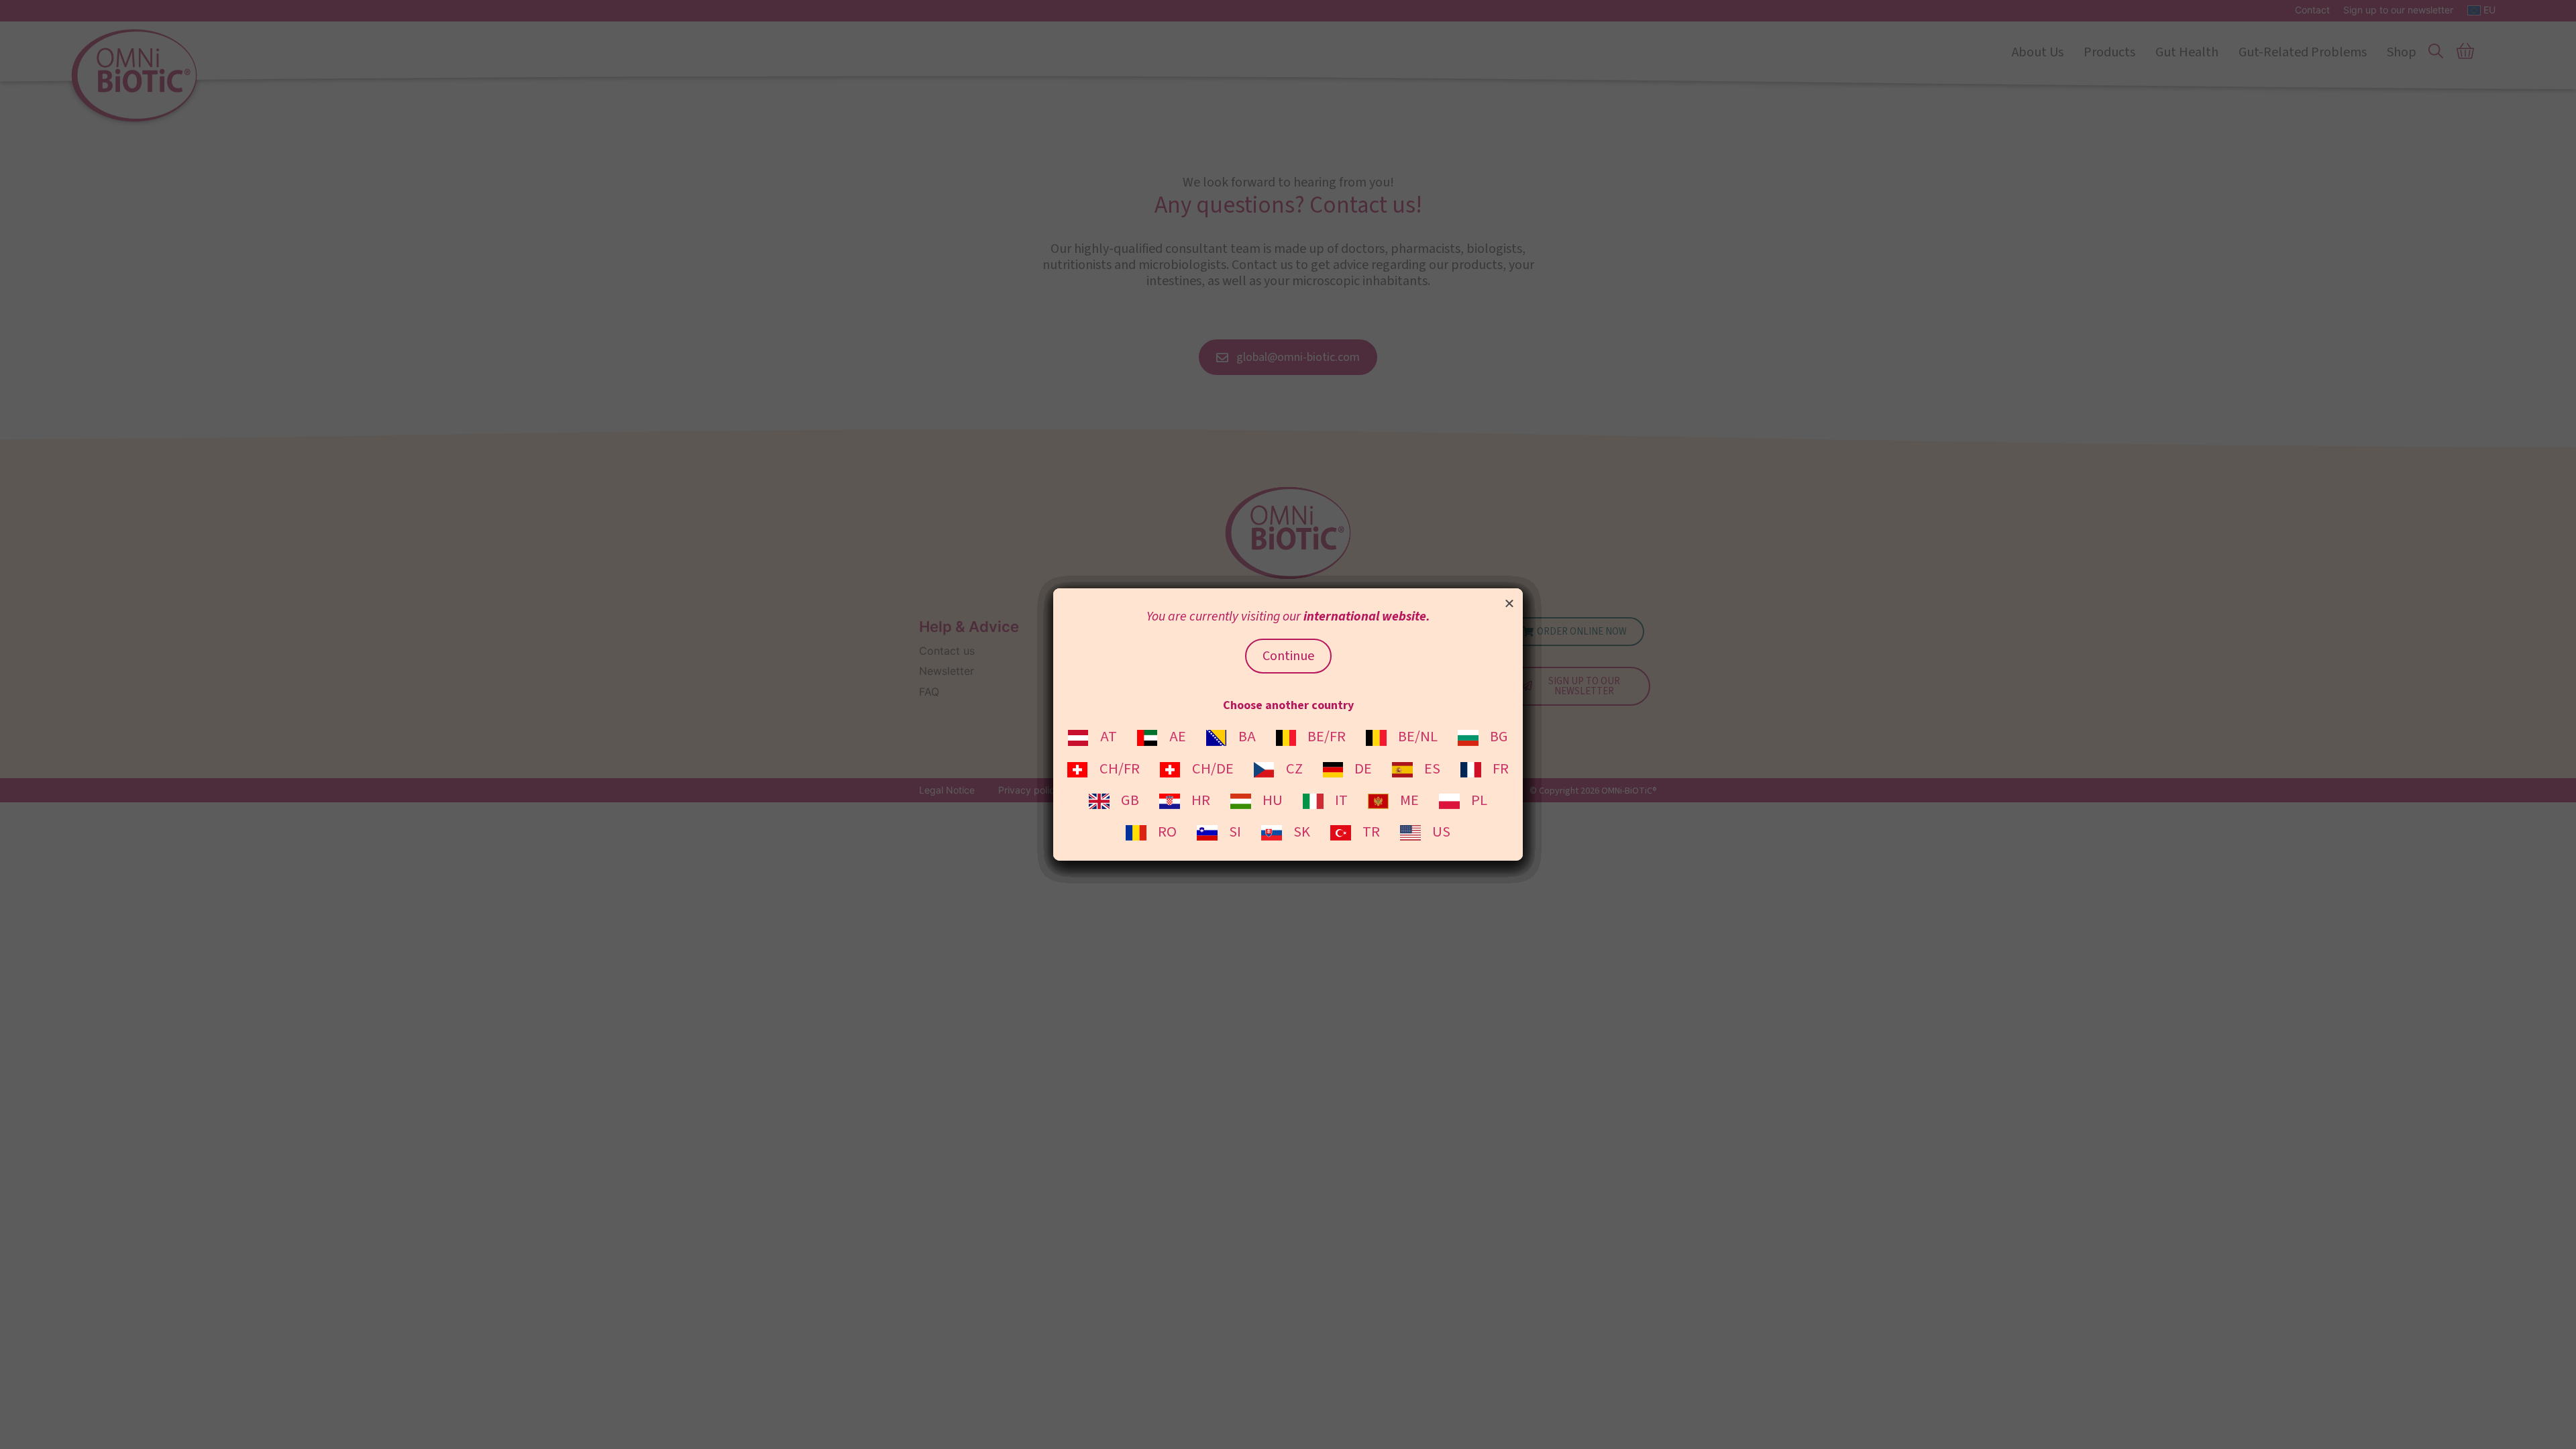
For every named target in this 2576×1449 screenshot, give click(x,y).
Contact (2312, 10)
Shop (2402, 52)
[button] (1509, 603)
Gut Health (2187, 52)
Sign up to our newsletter (2398, 10)
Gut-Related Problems (2303, 52)
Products (2109, 52)
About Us (2038, 52)
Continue (1288, 656)
